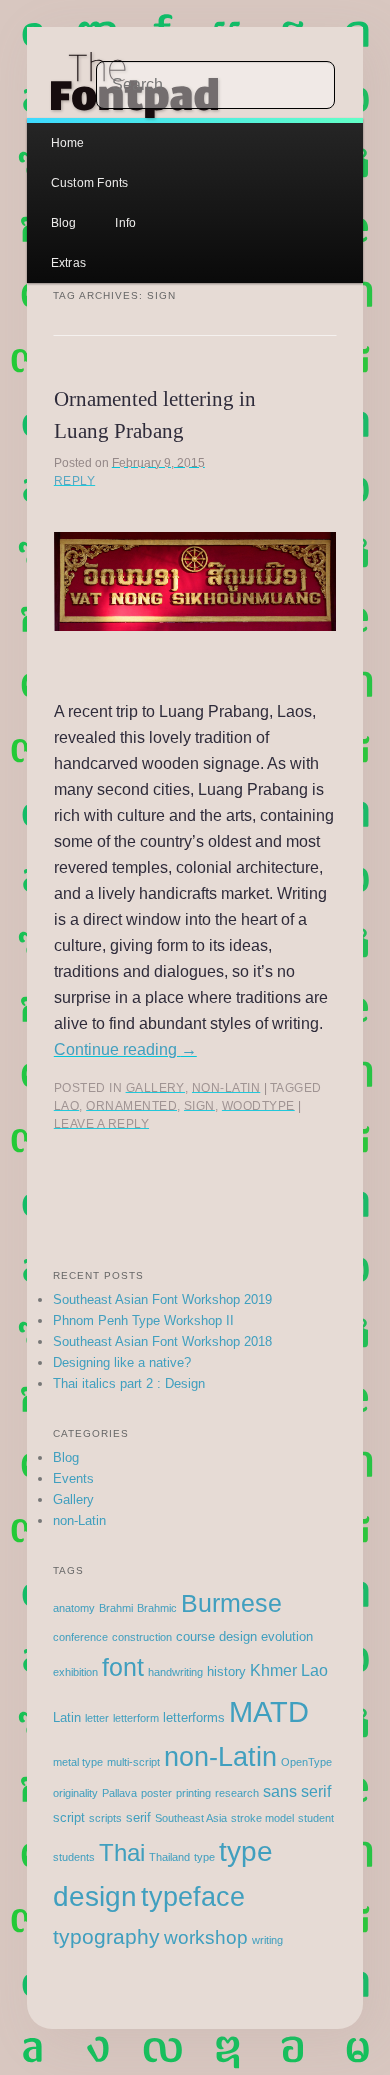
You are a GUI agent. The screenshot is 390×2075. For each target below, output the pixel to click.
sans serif (297, 1791)
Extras (68, 263)
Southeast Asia (191, 1818)
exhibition (75, 1672)
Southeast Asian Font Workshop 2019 (162, 1299)
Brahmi (116, 1608)
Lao (66, 1106)
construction (142, 1637)
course (195, 1636)
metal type (78, 1762)
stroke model (262, 1818)
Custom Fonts (90, 183)
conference (80, 1637)
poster (156, 1793)
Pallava (119, 1793)
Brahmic (157, 1608)
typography (106, 1936)
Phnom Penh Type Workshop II (143, 1320)
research (237, 1793)
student (316, 1818)
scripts (105, 1818)
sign (199, 1106)
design (238, 1636)
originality (75, 1793)
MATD (269, 1711)
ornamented (131, 1106)
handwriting (175, 1672)
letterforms (194, 1717)
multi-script (133, 1762)
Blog (64, 223)
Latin (67, 1717)
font (123, 1667)
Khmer (273, 1670)
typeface (193, 1896)
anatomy (74, 1608)
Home (68, 143)
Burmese (231, 1603)
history (226, 1671)
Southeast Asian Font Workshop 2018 (162, 1341)
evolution (287, 1636)
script (69, 1817)
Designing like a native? (122, 1362)
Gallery (155, 1088)
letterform (136, 1718)
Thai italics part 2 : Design (129, 1383)
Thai (122, 1852)
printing (193, 1793)
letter (97, 1718)
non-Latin (226, 1088)
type (204, 1857)
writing (267, 1940)
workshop (206, 1937)
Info (125, 223)
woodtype (258, 1106)
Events (73, 1478)
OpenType (306, 1762)
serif (138, 1817)
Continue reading (125, 1049)
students (74, 1857)
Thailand (169, 1857)
